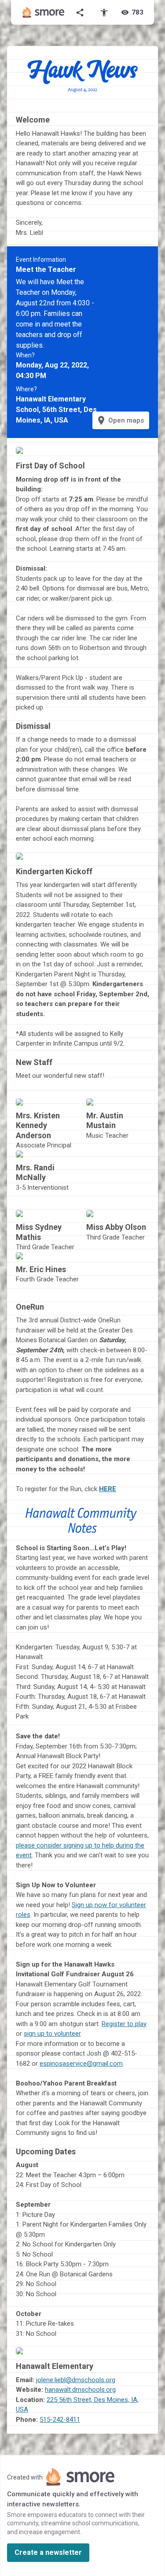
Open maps (120, 420)
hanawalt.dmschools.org (80, 2390)
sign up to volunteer (52, 2034)
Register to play (124, 2024)
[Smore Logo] (44, 12)
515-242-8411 (60, 2420)
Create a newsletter (48, 2552)
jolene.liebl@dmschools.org (76, 2380)
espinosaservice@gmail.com (81, 2064)
